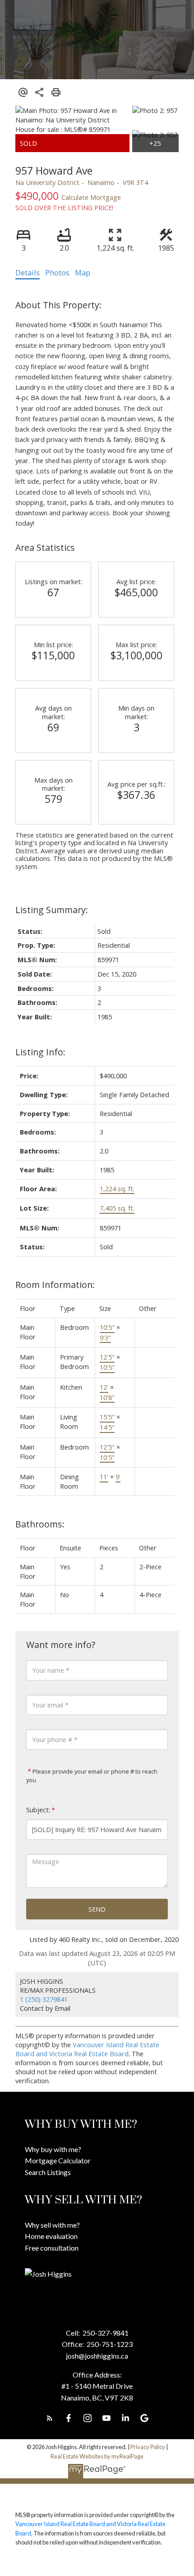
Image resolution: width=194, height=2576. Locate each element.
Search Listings (48, 2172)
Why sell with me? (52, 2225)
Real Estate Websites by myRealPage (97, 2456)
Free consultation (52, 2248)
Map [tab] (83, 273)
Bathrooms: (40, 1524)
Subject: (38, 1810)
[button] (50, 2418)
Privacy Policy (148, 2447)
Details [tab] (28, 273)
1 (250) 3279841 (44, 1999)
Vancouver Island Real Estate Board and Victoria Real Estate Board (87, 2049)
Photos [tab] (57, 273)
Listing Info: (40, 1052)
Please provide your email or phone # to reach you (92, 1776)
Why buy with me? (53, 2149)
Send (97, 1909)
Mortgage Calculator (58, 2160)
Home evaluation (51, 2236)
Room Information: (55, 1285)
